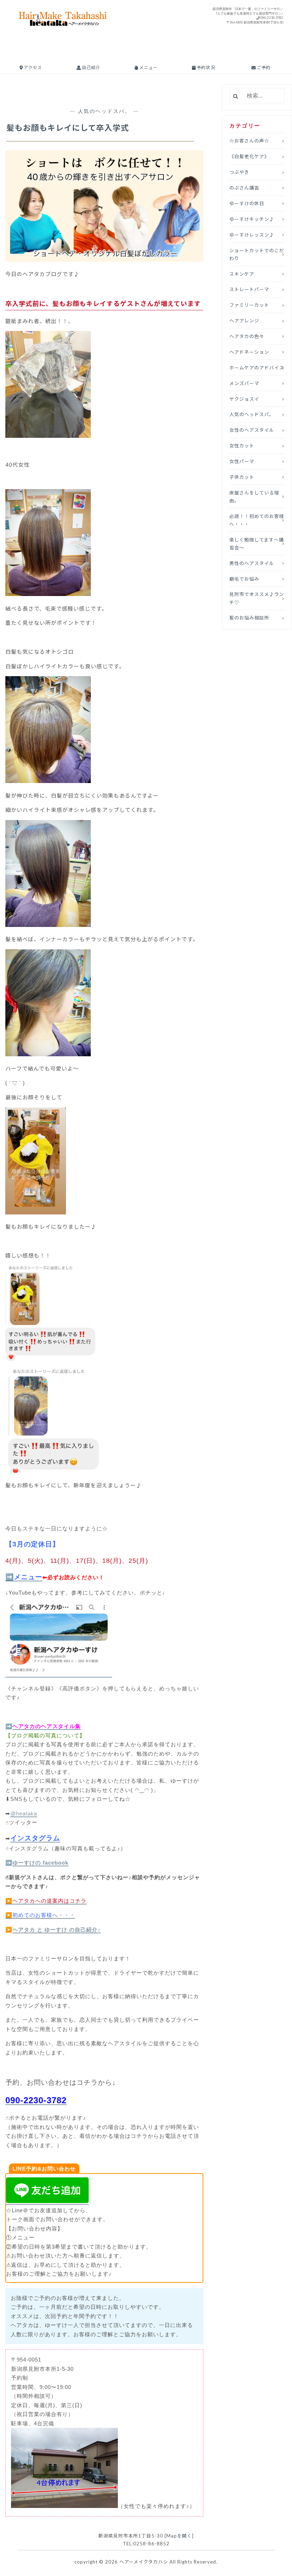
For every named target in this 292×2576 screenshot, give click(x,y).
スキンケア (242, 274)
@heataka (24, 1813)
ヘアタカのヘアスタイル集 (47, 1726)
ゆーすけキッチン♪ (252, 219)
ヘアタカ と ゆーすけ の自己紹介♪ (57, 1930)
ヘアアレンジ (244, 321)
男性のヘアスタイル (252, 563)
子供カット (242, 477)
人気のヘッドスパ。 (105, 111)
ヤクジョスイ (244, 399)
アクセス (32, 68)
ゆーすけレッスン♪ (252, 235)
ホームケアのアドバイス (257, 368)
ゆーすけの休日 (247, 203)
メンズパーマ (244, 383)
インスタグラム (35, 1838)
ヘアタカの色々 (247, 336)
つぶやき (239, 172)
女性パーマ (242, 461)
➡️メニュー (24, 1577)
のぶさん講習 (244, 188)
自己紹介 (91, 68)
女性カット (242, 446)
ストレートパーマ (249, 289)
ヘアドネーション (249, 352)
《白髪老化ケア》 (249, 156)
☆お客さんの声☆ (249, 141)
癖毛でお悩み (244, 579)
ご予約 (263, 68)
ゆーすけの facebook (40, 1863)
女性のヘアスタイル (252, 430)
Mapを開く (179, 2536)
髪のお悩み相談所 (249, 618)
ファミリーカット (249, 305)
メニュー (148, 68)
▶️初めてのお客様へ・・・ (40, 1915)
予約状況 (205, 68)
